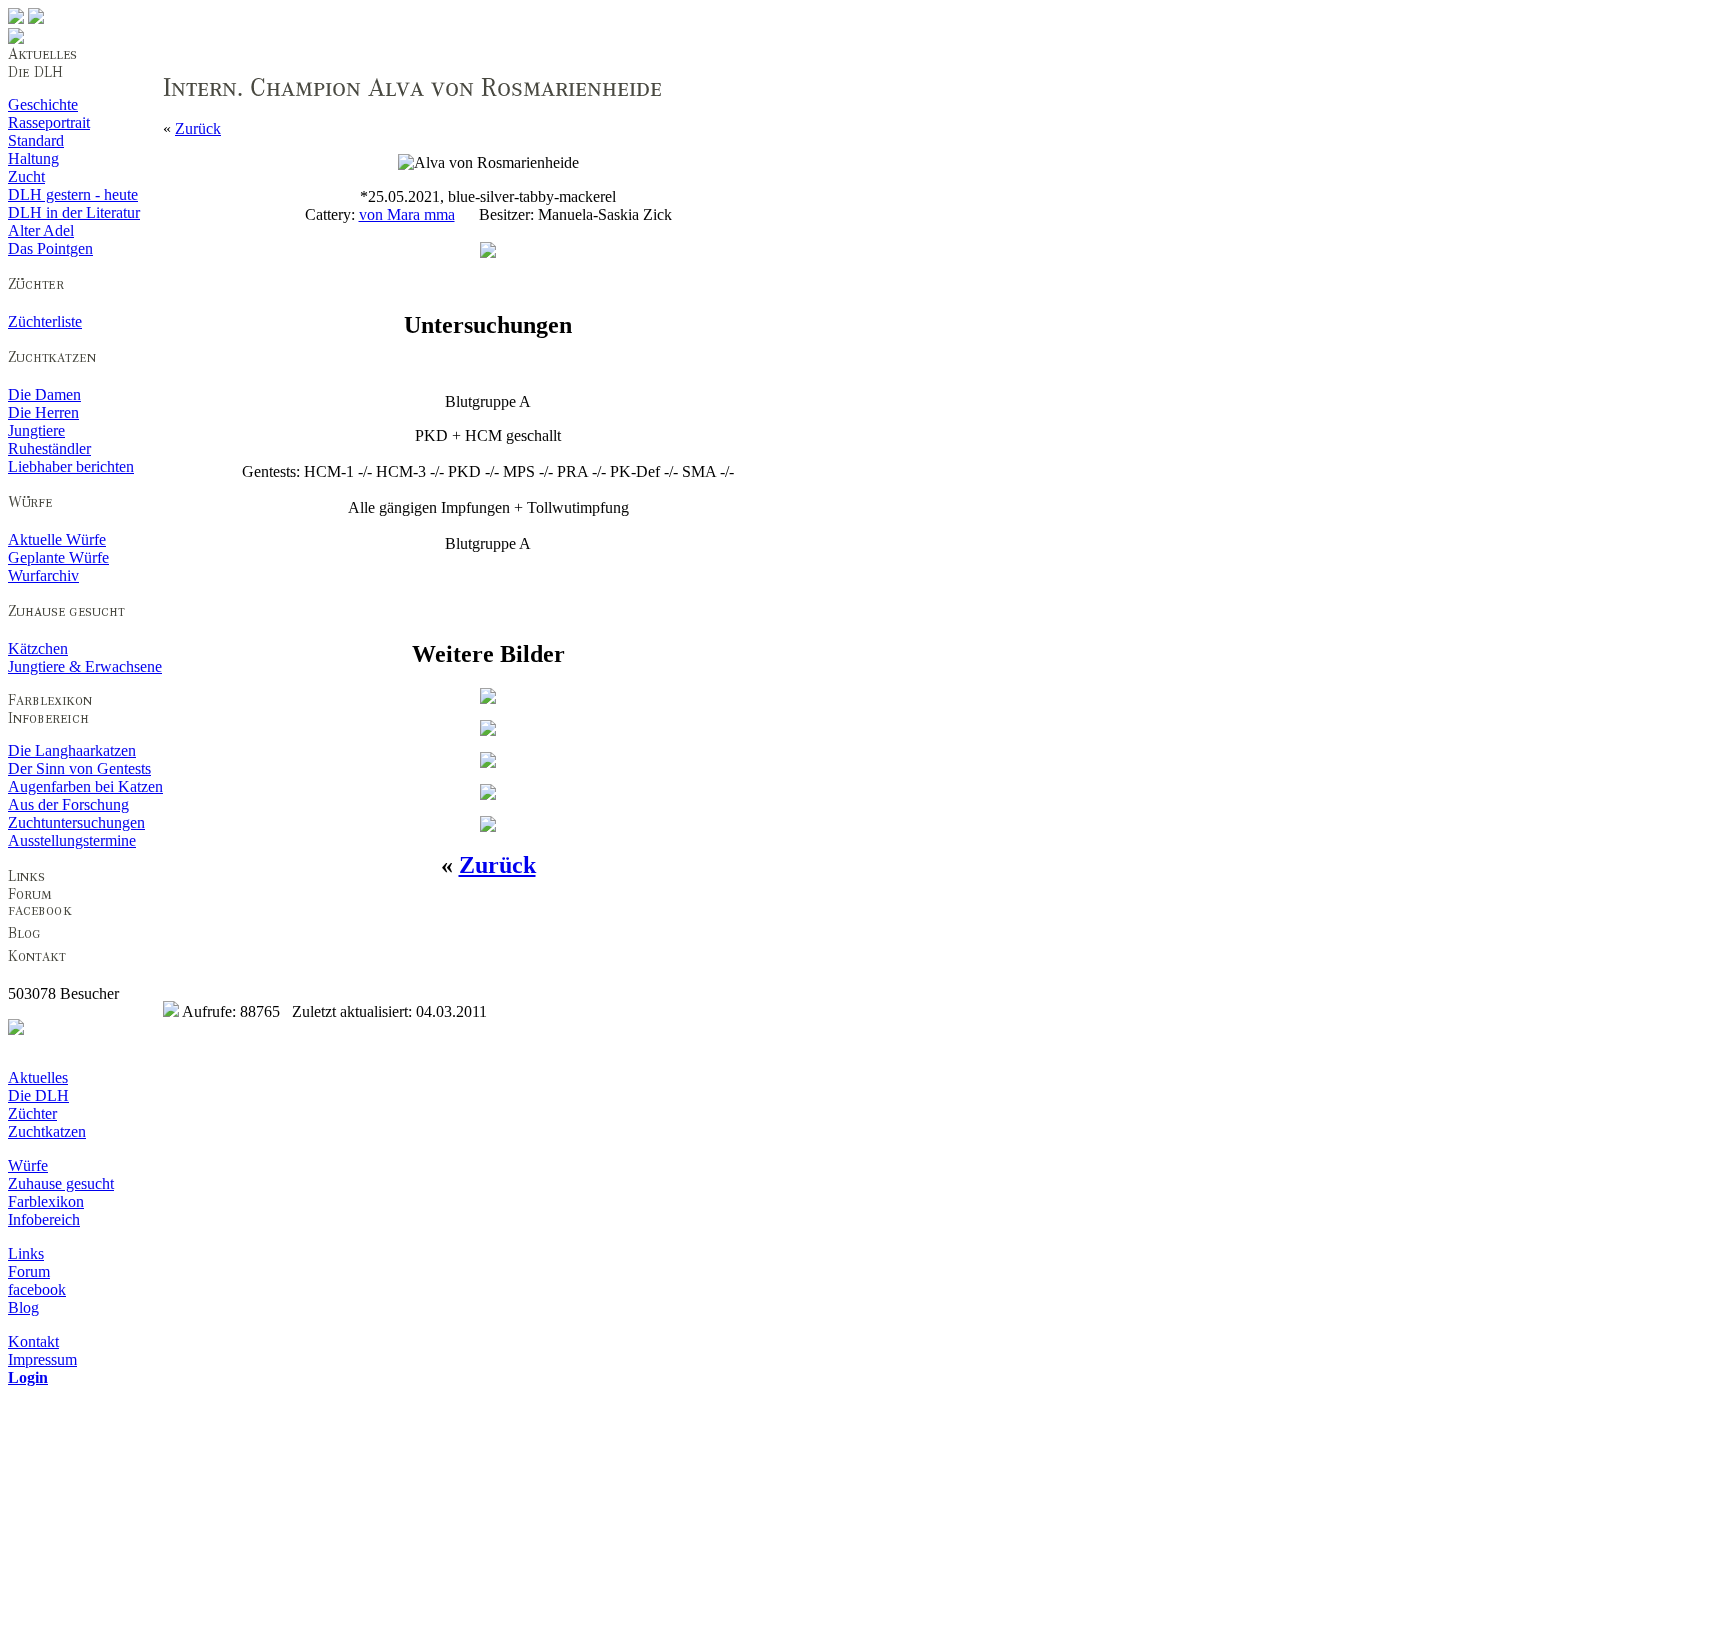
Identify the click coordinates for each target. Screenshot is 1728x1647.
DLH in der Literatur (74, 212)
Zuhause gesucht (61, 1183)
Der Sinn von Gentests (79, 768)
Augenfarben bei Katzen (85, 786)
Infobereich (44, 1219)
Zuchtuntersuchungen (76, 822)
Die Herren (43, 412)
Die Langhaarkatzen (72, 750)
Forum (29, 1271)
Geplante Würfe (58, 557)
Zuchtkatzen (47, 1131)
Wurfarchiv (43, 575)
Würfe (28, 1165)
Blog (23, 1307)
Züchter (32, 1113)
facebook (37, 1289)
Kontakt (33, 1341)
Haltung (33, 158)
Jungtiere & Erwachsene (85, 666)
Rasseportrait (49, 122)
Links (26, 1253)
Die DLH (38, 1095)
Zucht (26, 176)
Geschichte (43, 104)
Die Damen (44, 394)
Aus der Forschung (68, 804)
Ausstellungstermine (72, 840)
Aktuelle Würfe (57, 539)
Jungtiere (36, 430)
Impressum (42, 1359)
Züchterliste (45, 321)
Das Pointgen (50, 248)
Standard (36, 140)
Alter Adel (41, 230)
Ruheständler (49, 448)
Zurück (198, 128)
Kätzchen (38, 648)
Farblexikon (46, 1201)
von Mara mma (407, 214)
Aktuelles (38, 1077)
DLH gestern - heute (73, 194)
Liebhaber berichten (71, 466)
